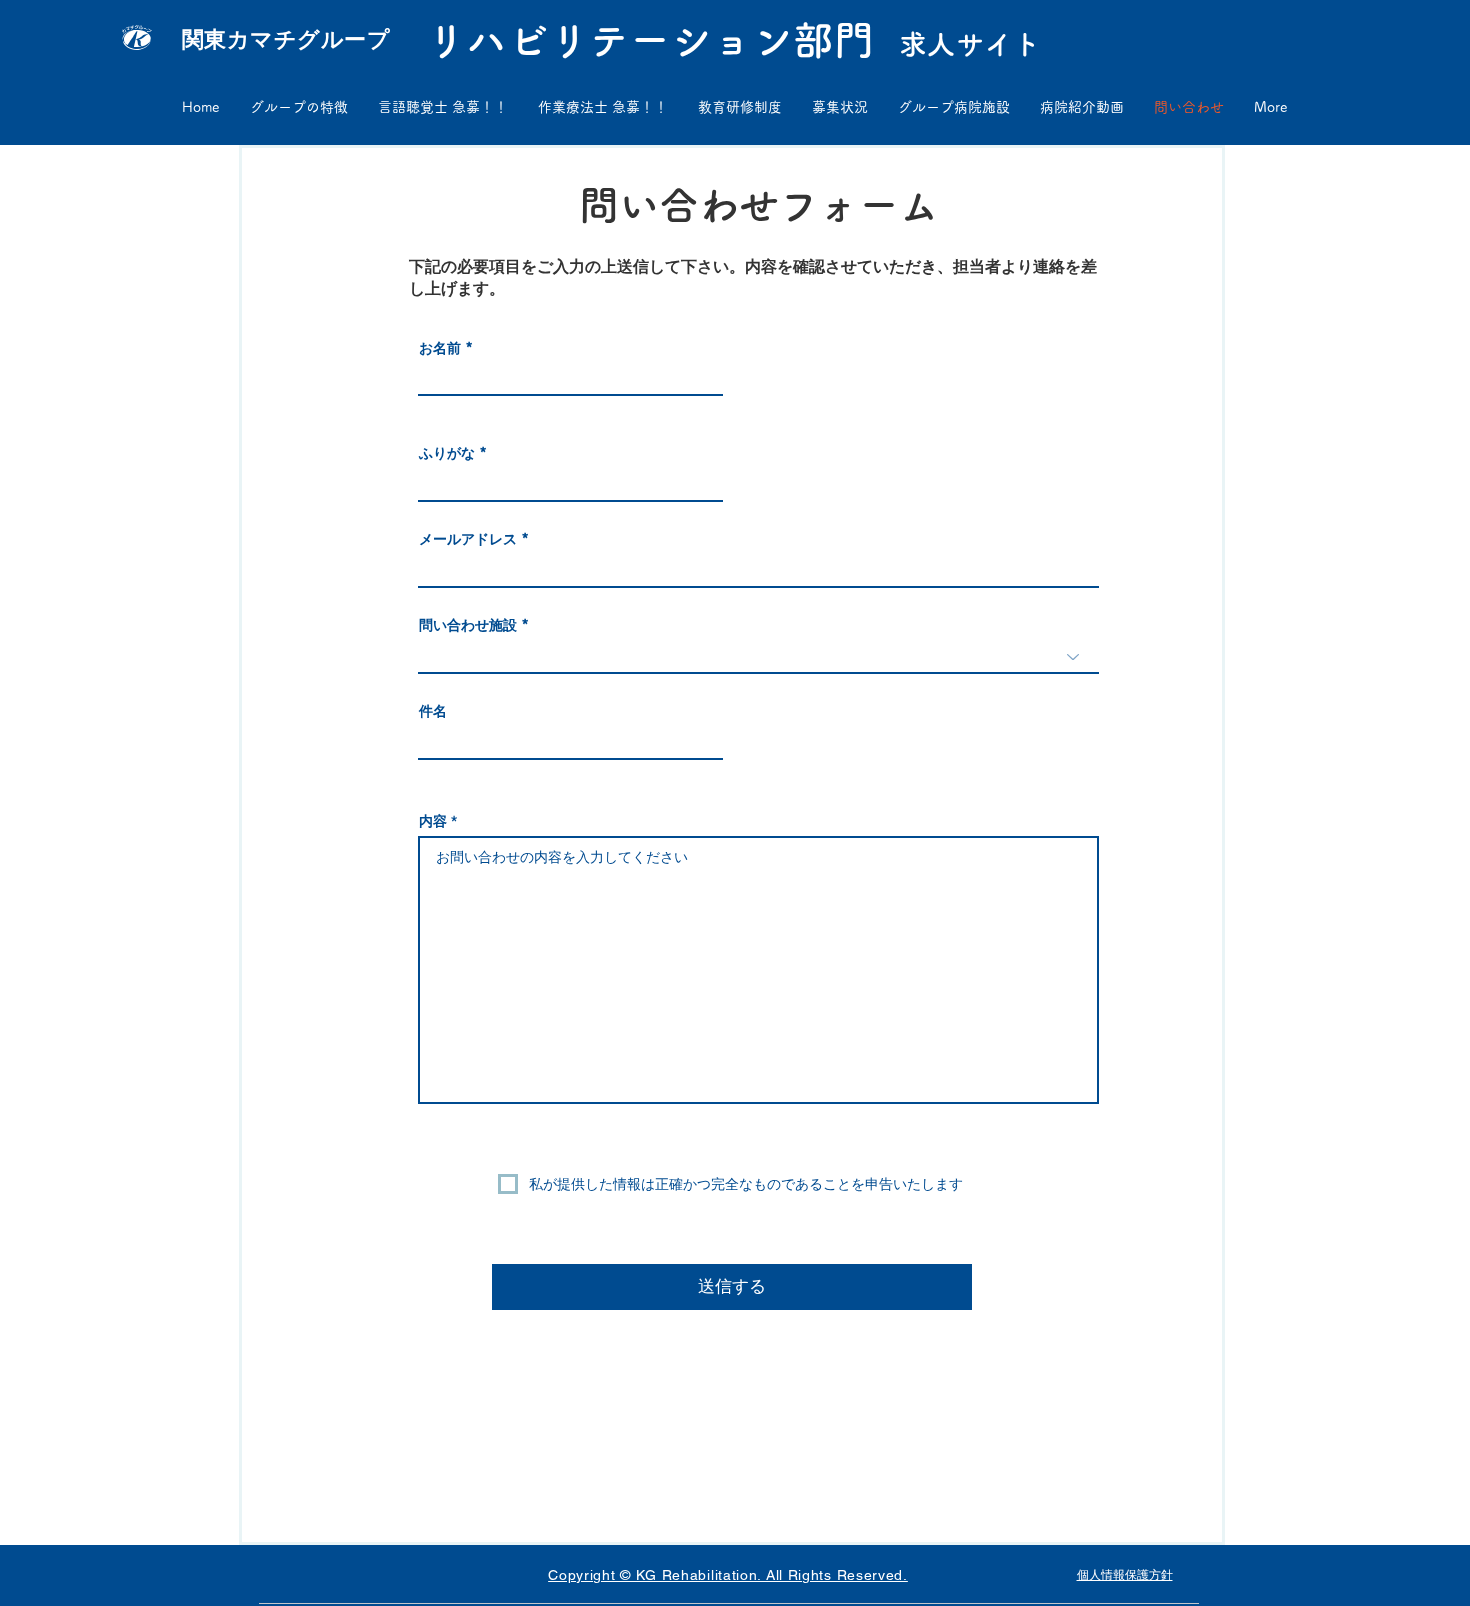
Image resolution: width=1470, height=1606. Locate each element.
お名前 (440, 348)
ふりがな (447, 453)
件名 (433, 711)
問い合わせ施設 (468, 625)
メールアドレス (468, 539)
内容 (433, 821)
